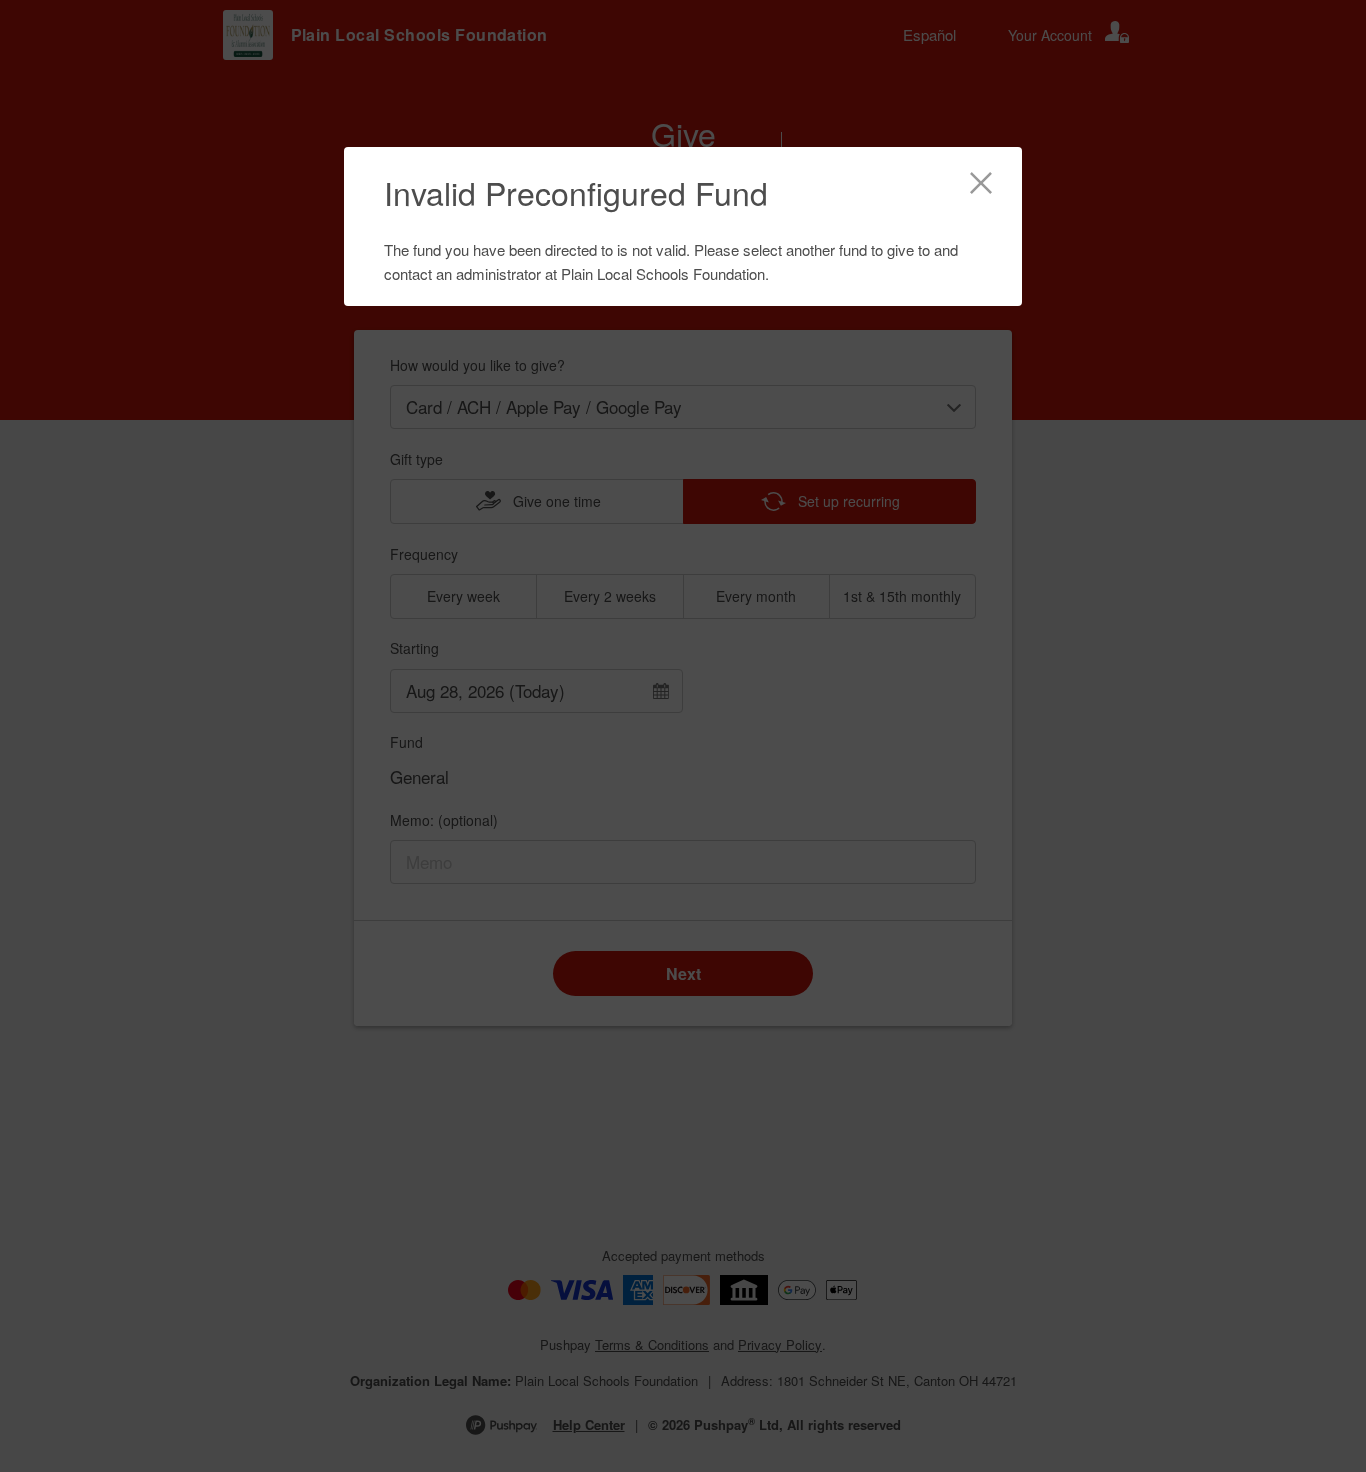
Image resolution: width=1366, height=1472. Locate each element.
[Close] (981, 186)
